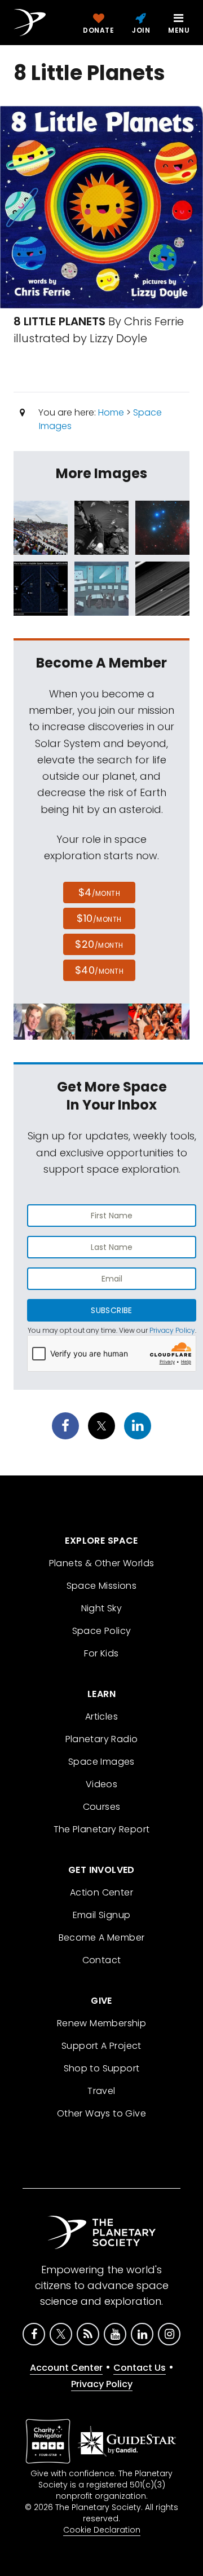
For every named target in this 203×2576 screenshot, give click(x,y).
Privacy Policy (172, 1330)
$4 (100, 892)
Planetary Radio (102, 1739)
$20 (99, 944)
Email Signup (102, 1915)
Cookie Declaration (102, 2530)
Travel (101, 2091)
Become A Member (102, 1937)
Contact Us (140, 2368)
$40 (99, 970)
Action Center (101, 1892)
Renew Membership (101, 2023)
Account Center (66, 2368)
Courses (102, 1807)
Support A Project (101, 2046)
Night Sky (102, 1608)
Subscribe (111, 1310)
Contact (102, 1960)
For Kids (101, 1653)
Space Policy (102, 1631)
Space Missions (102, 1586)
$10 (99, 918)
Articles (101, 1716)
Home (111, 412)
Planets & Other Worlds (102, 1563)
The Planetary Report (102, 1829)
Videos (101, 1784)
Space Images (101, 1762)
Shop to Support (102, 2068)
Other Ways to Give (101, 2113)
